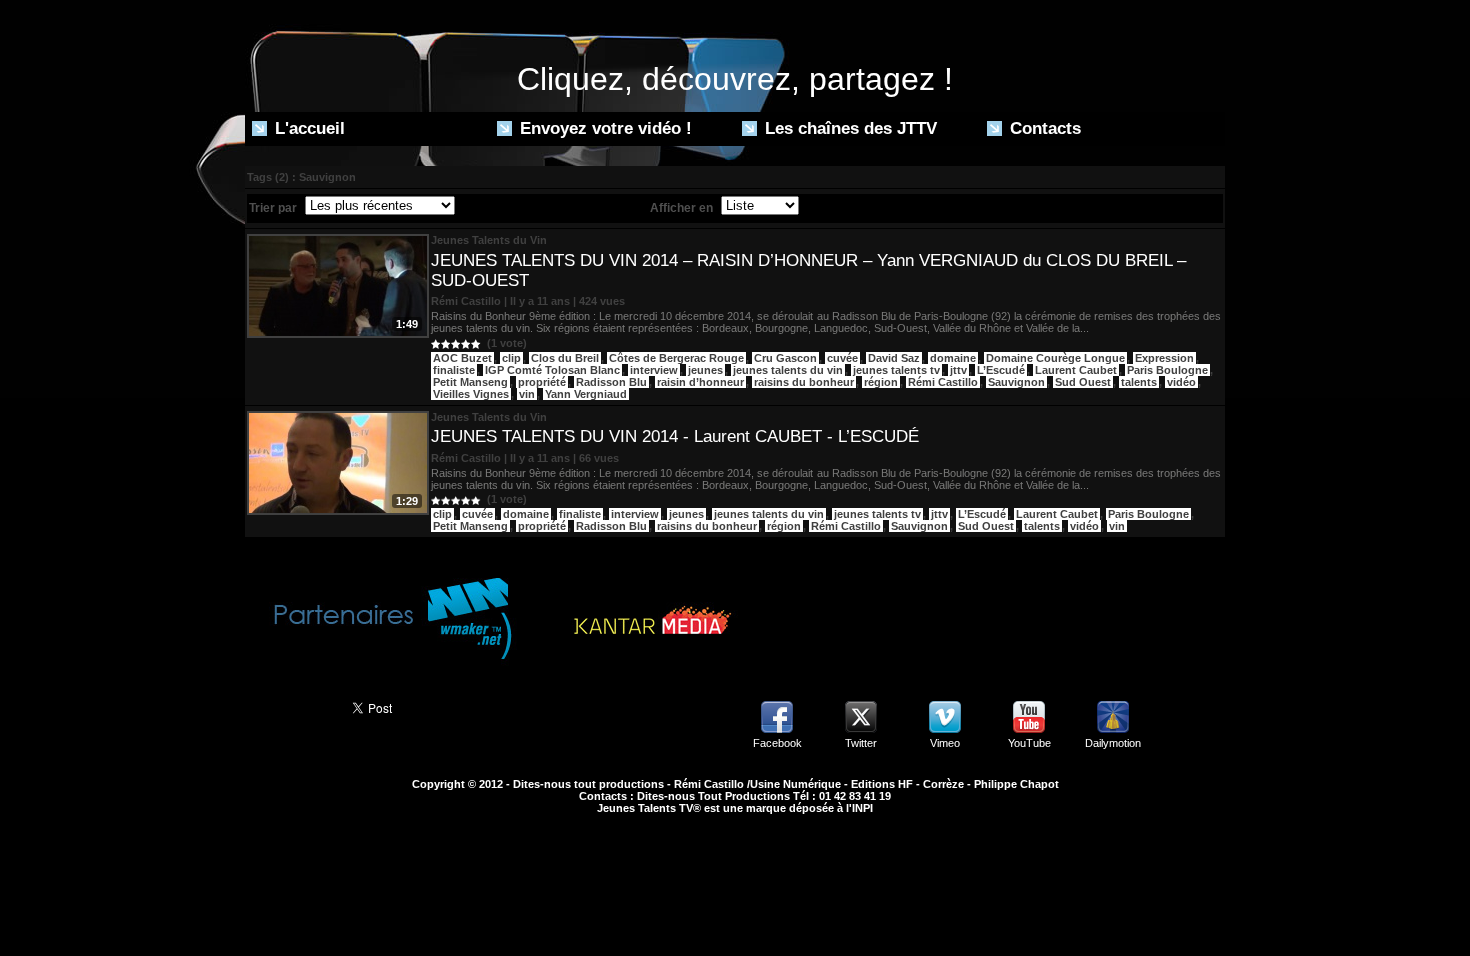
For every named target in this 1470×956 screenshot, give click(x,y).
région (881, 382)
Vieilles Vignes (471, 394)
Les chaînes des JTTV (848, 128)
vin (527, 394)
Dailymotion (1113, 743)
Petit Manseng (470, 382)
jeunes (705, 370)
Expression (1164, 358)
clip (511, 358)
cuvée (842, 358)
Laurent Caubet (1076, 370)
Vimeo (945, 743)
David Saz (894, 358)
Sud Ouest (1083, 382)
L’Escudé (1001, 370)
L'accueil (307, 128)
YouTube (1029, 743)
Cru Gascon (785, 358)
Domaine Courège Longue (1055, 358)
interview (654, 370)
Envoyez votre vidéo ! (603, 128)
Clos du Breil (565, 358)
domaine (953, 358)
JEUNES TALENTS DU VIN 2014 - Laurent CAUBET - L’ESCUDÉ (675, 436)
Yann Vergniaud (586, 394)
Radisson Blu (611, 382)
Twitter (861, 743)
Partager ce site (289, 706)
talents (1139, 382)
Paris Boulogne (1167, 370)
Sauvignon (1016, 382)
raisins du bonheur (804, 382)
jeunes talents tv (896, 370)
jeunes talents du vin (788, 370)
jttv (958, 370)
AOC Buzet (462, 358)
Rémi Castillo (943, 382)
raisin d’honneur (700, 382)
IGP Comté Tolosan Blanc (552, 370)
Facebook (777, 743)
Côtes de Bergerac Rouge (676, 358)
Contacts (1043, 128)
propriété (542, 382)
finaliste (454, 370)
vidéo (1181, 382)
